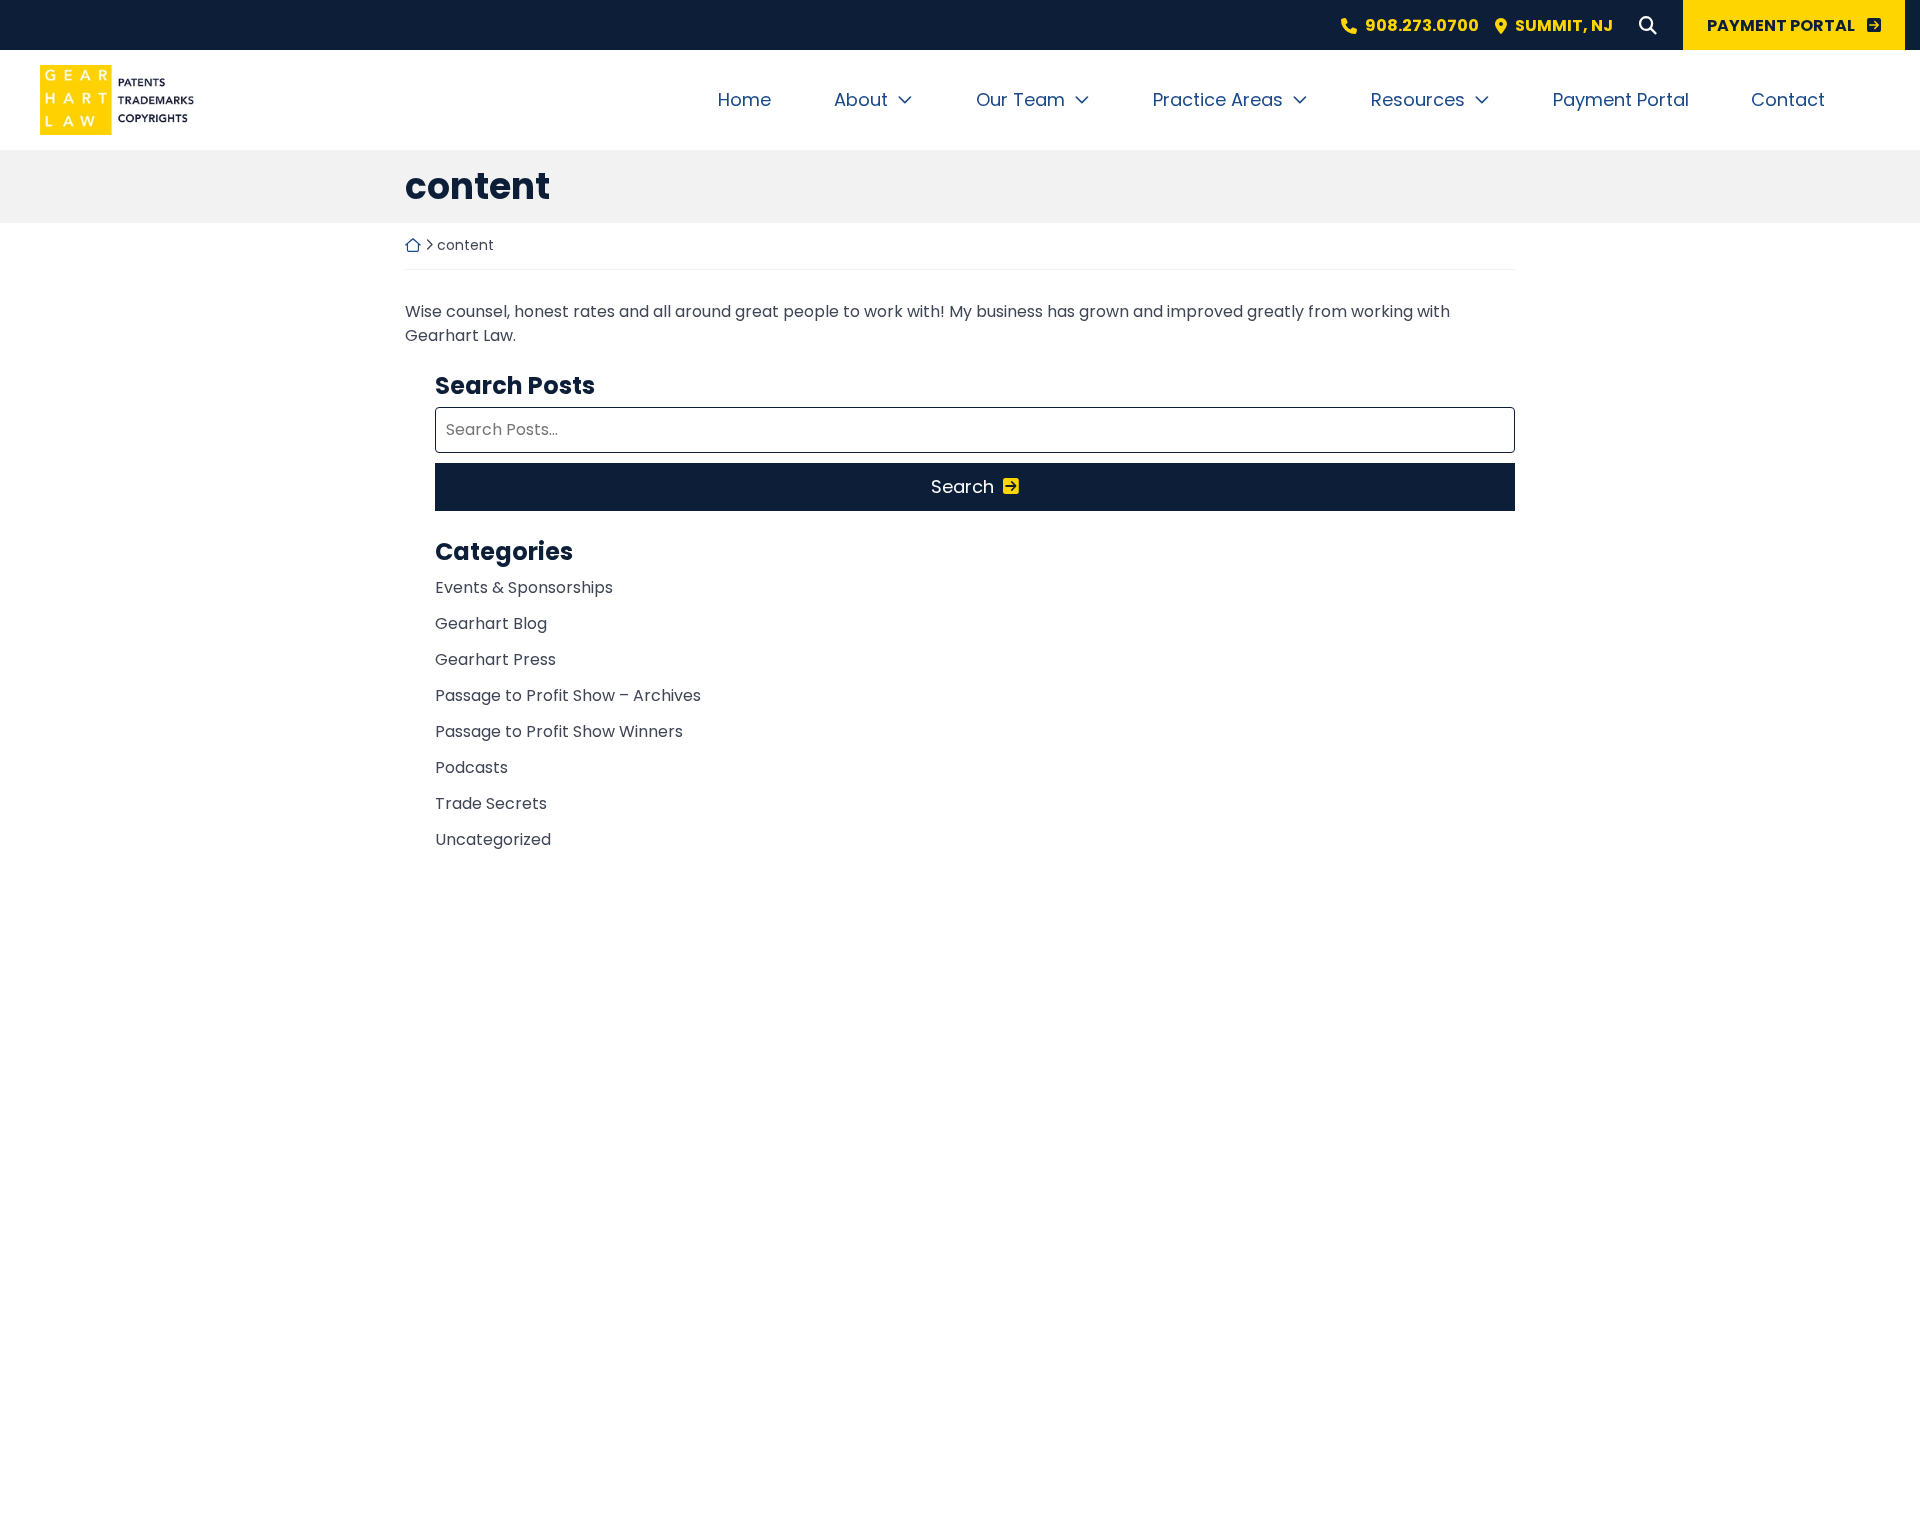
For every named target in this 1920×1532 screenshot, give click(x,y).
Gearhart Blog (491, 623)
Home (744, 99)
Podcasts (471, 767)
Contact (1788, 99)
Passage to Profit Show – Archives (568, 695)
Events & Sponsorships (524, 587)
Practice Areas (1218, 99)
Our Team (1020, 99)
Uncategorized (493, 839)
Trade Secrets (491, 803)
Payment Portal (1621, 99)
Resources (1418, 99)
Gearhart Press (495, 659)
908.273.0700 (1422, 25)
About (861, 99)
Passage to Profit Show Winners (559, 731)
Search (962, 486)
